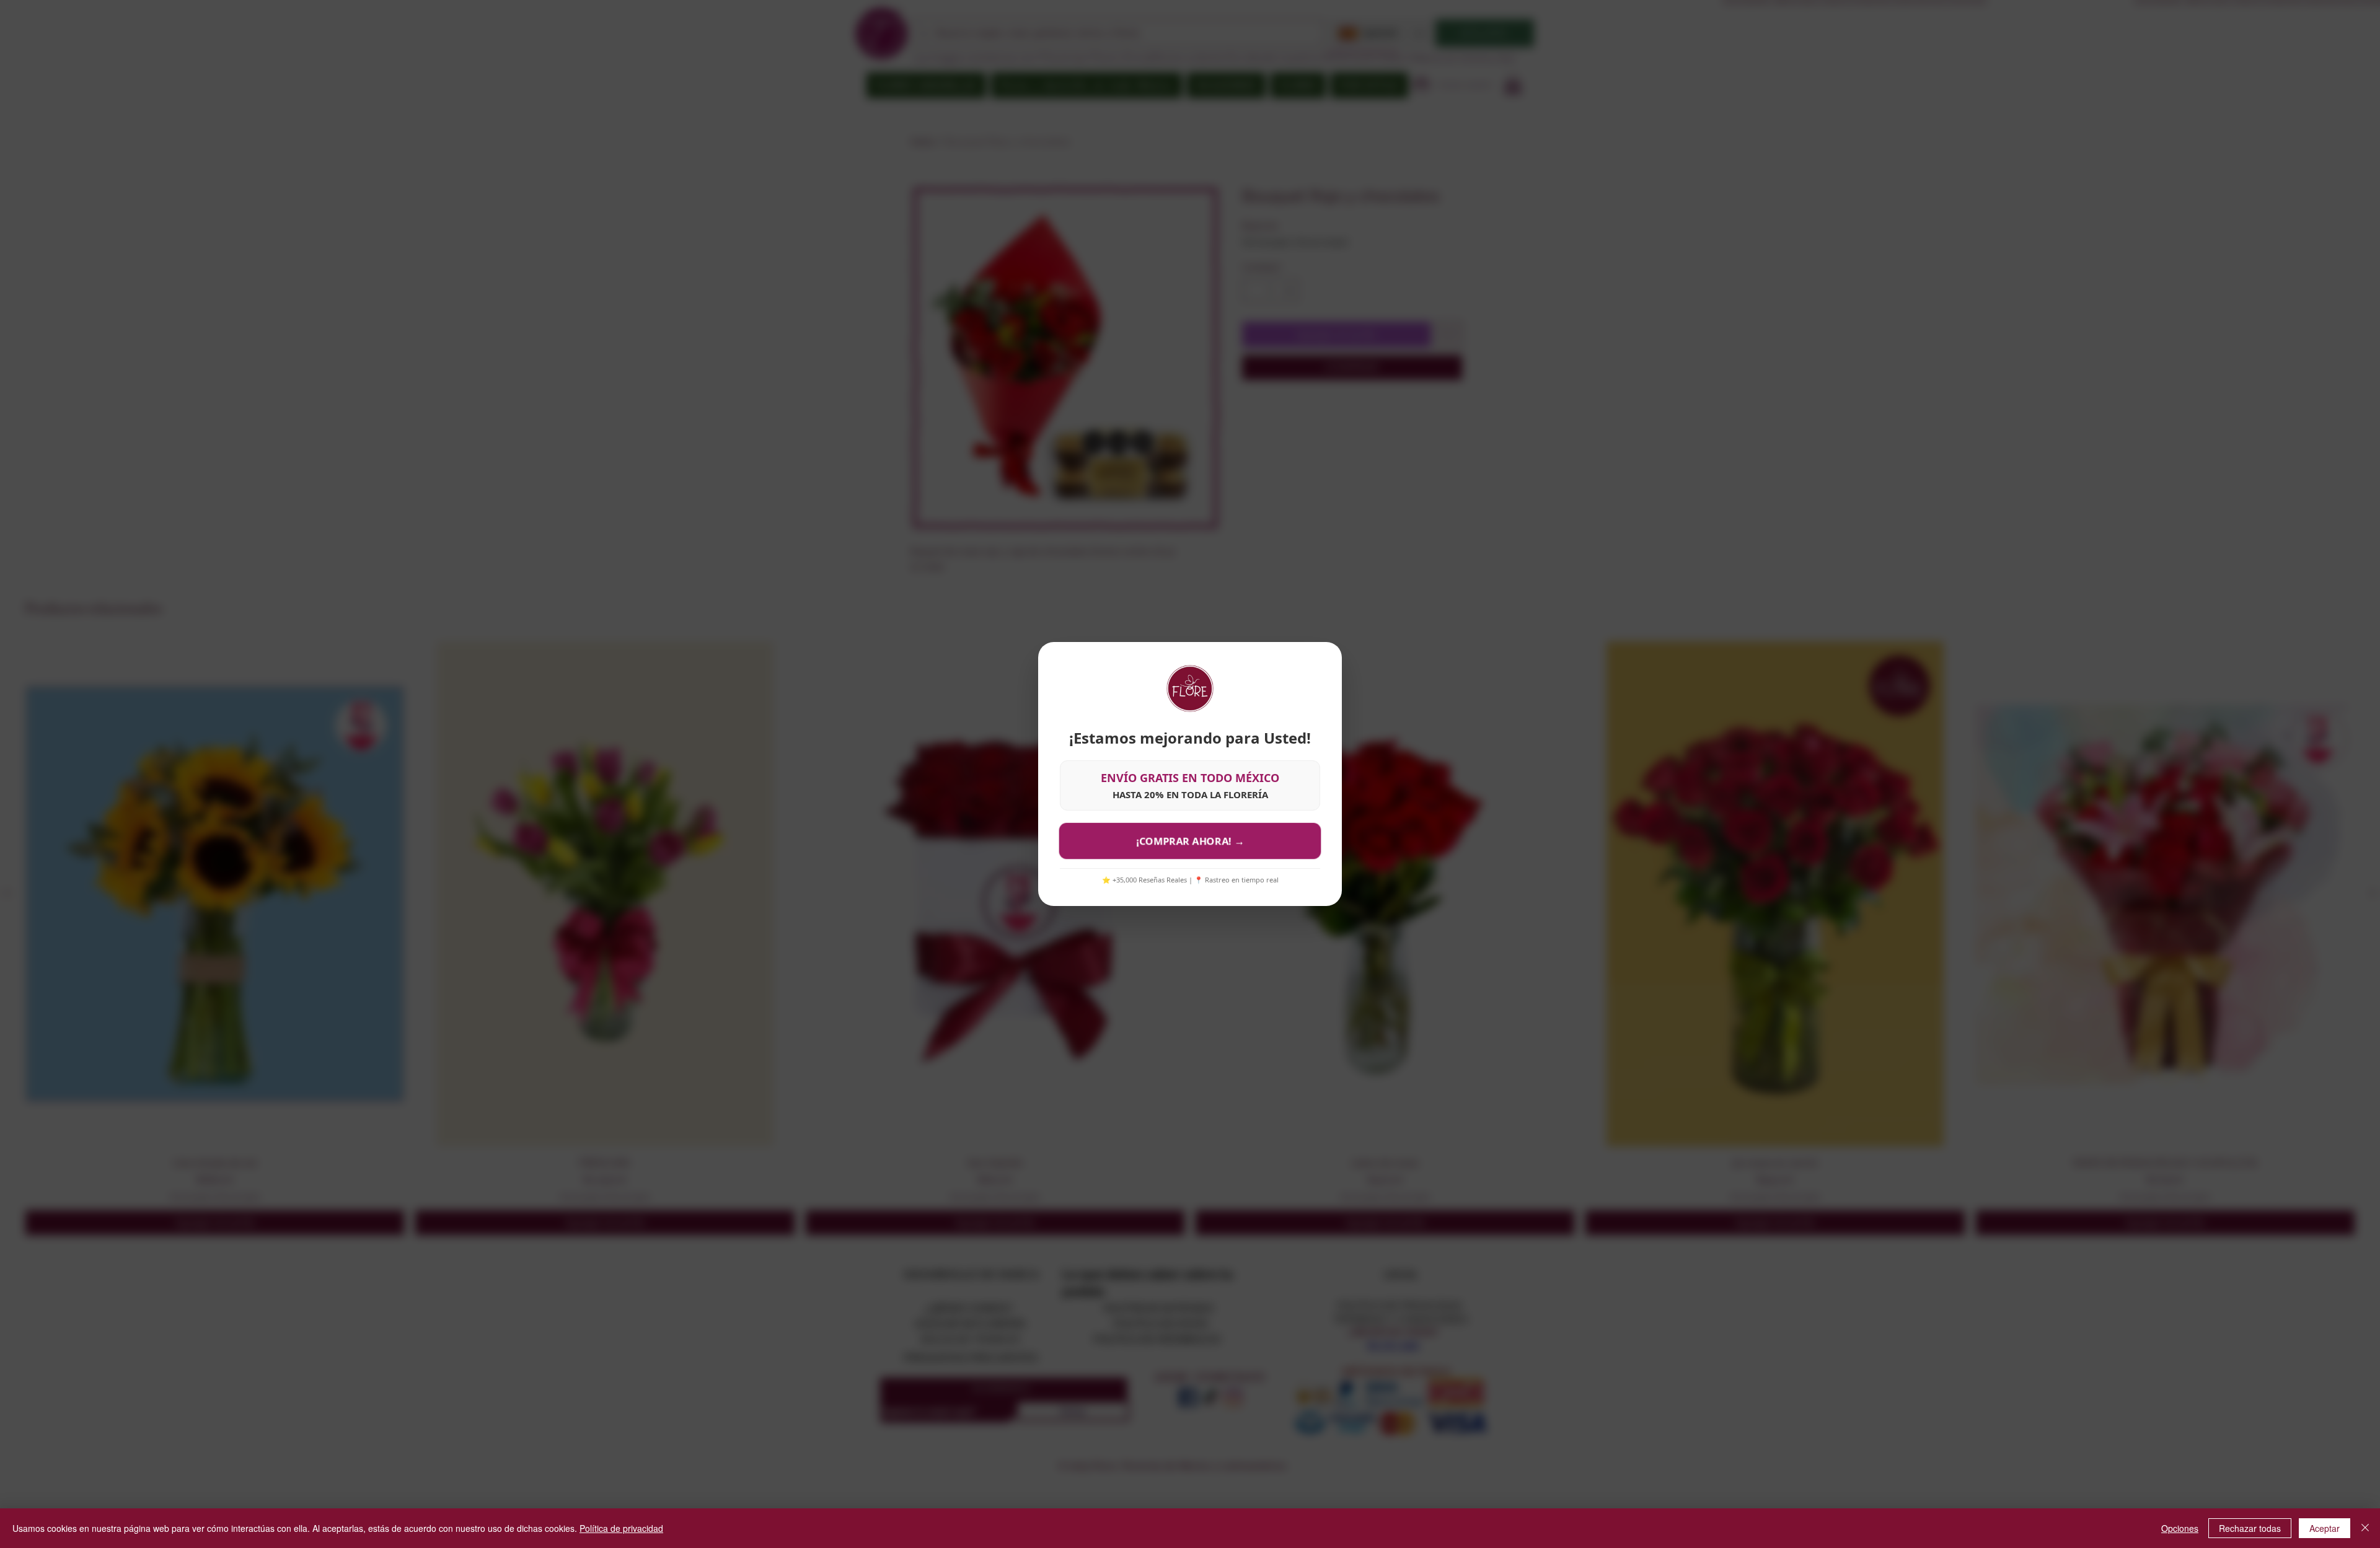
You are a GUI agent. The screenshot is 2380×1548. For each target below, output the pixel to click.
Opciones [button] (2180, 1528)
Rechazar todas (2250, 1528)
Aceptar (2325, 1528)
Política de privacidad (621, 1528)
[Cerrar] (2365, 1528)
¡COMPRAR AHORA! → (1190, 841)
